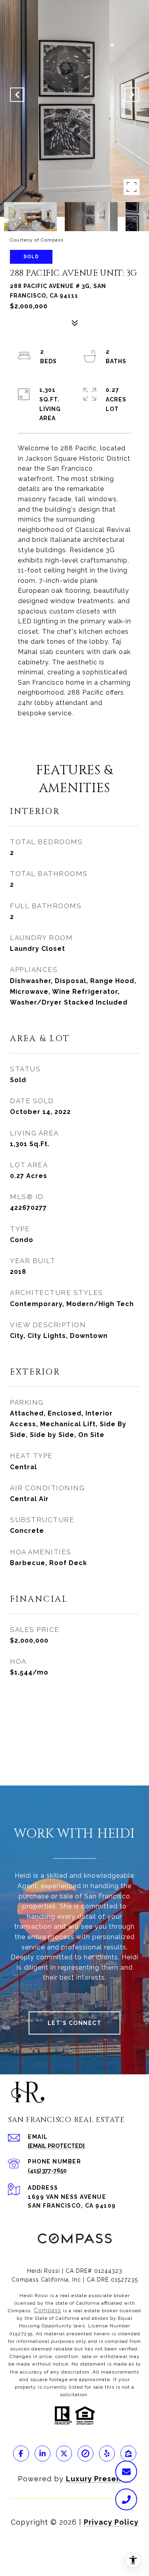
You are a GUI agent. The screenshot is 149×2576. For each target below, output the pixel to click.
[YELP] (107, 2453)
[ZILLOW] (128, 2453)
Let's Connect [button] (75, 2023)
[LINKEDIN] (43, 2453)
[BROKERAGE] (85, 2453)
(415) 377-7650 (47, 2171)
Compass (47, 2310)
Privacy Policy (111, 2522)
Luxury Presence (99, 2479)
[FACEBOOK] (21, 2453)
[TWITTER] (64, 2453)
